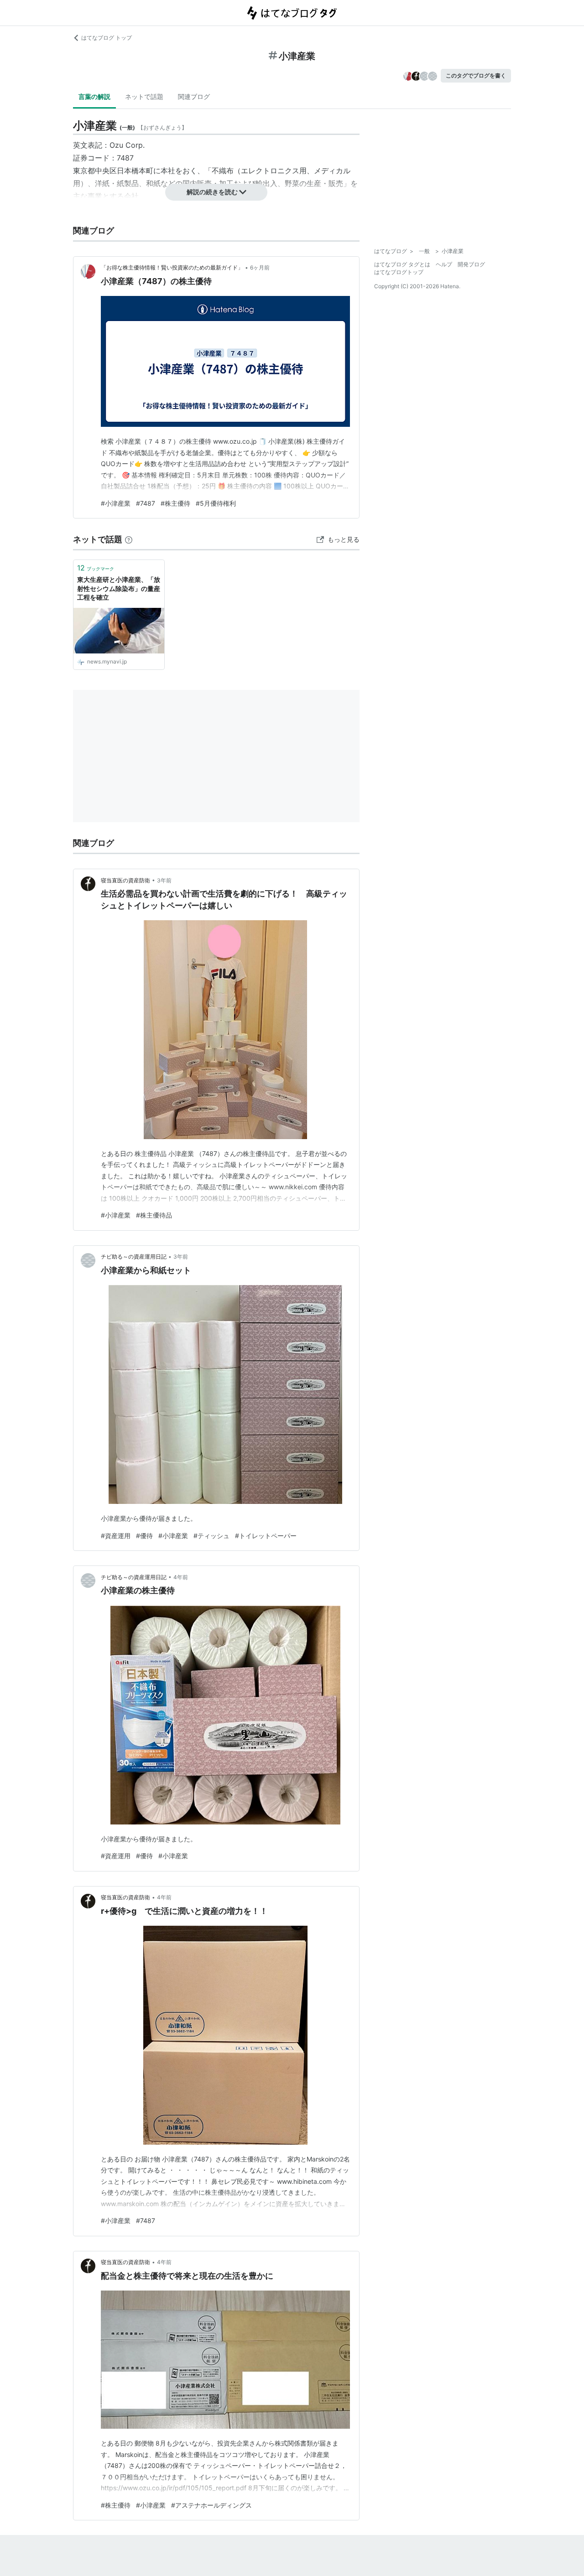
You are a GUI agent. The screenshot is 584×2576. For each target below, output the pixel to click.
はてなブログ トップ (107, 38)
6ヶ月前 (260, 267)
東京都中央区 (95, 171)
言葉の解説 (94, 96)
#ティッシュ (211, 1536)
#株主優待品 (154, 1215)
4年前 (181, 1577)
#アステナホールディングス (211, 2505)
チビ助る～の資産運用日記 (134, 1257)
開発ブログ (471, 264)
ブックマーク (96, 568)
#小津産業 (116, 503)
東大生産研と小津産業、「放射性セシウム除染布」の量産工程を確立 (119, 588)
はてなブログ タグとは (402, 264)
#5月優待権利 (216, 503)
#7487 (146, 503)
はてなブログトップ (399, 272)
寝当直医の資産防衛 (125, 880)
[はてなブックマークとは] (129, 539)
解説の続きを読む (212, 192)
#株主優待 (175, 503)
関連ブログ (194, 96)
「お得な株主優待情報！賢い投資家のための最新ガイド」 (172, 267)
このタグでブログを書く (476, 75)
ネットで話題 (144, 96)
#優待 (144, 1536)
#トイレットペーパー (266, 1536)
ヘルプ (444, 264)
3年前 (164, 880)
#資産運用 (116, 1536)
